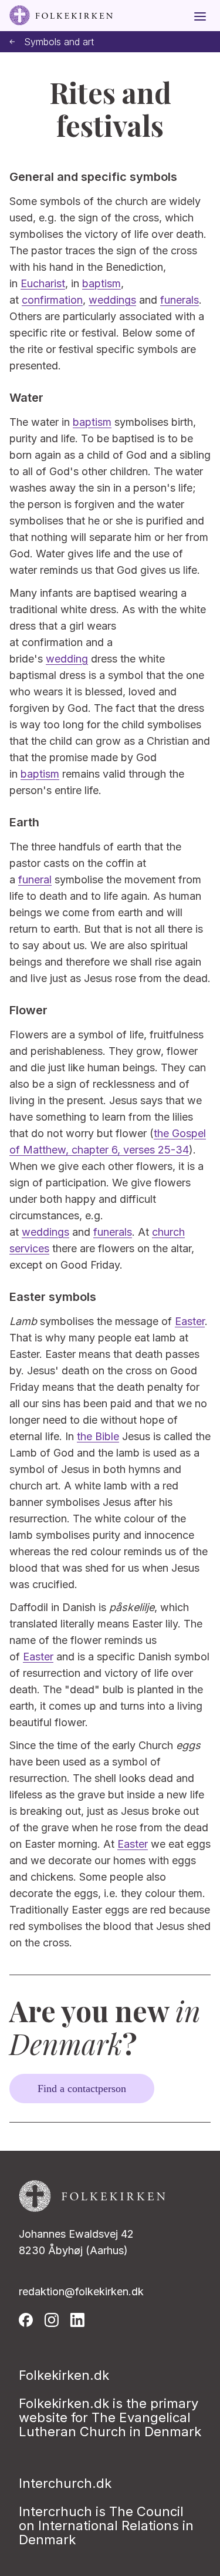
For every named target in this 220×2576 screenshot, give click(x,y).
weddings (112, 300)
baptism (101, 283)
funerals (180, 300)
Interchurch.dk (65, 2483)
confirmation (52, 300)
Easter (190, 1321)
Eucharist (43, 283)
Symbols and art (59, 42)
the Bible (98, 1436)
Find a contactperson (82, 2089)
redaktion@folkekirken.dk (81, 2291)
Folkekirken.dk (64, 2375)
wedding (67, 659)
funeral (35, 880)
